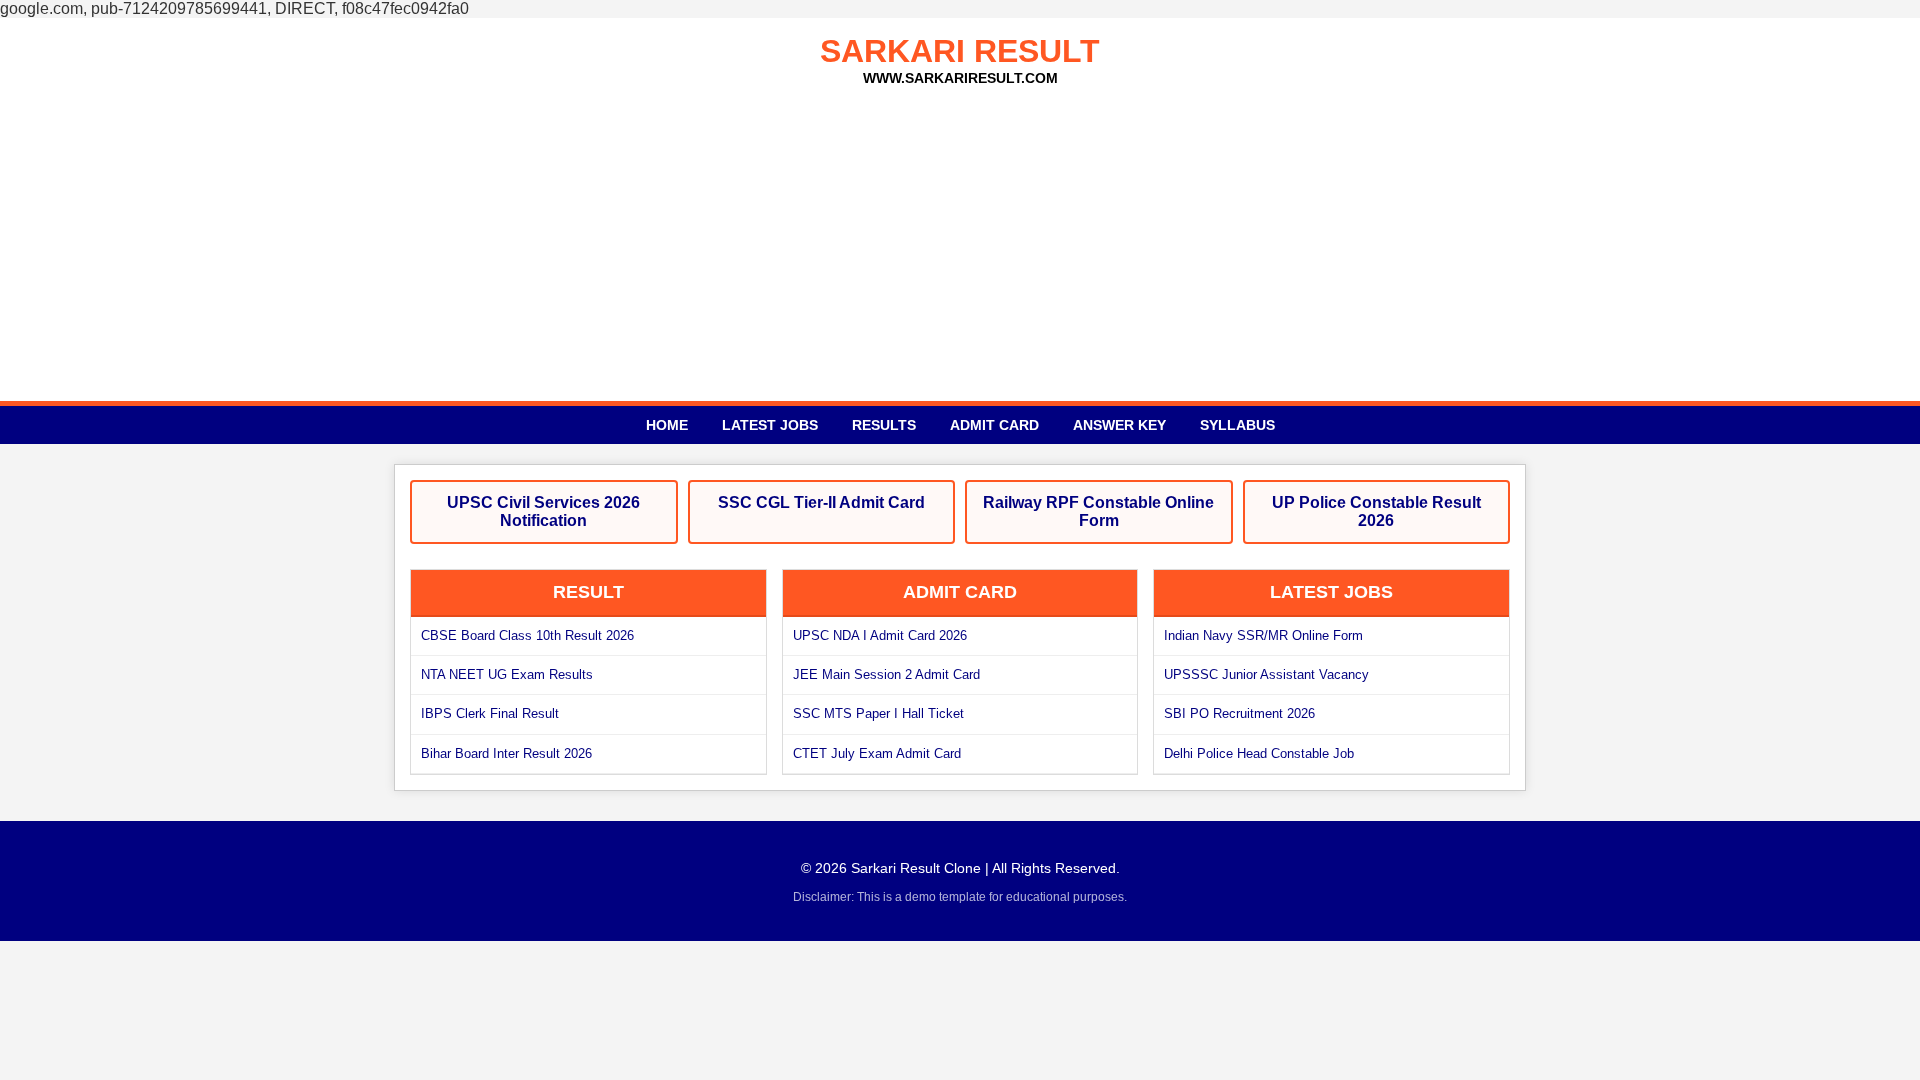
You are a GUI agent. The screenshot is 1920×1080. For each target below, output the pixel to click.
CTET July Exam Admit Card (877, 753)
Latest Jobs (770, 425)
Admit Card (994, 425)
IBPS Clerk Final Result (490, 713)
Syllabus (1237, 425)
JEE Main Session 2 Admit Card (886, 674)
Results (884, 425)
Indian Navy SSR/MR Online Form (1263, 635)
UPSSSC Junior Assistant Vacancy (1266, 674)
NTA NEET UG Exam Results (507, 674)
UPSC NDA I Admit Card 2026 (880, 635)
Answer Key (1119, 425)
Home (667, 425)
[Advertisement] (960, 236)
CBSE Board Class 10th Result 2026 (527, 635)
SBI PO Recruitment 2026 (1239, 713)
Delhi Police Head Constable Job (1259, 753)
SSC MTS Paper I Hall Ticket (878, 713)
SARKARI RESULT (960, 51)
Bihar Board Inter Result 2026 (506, 753)
